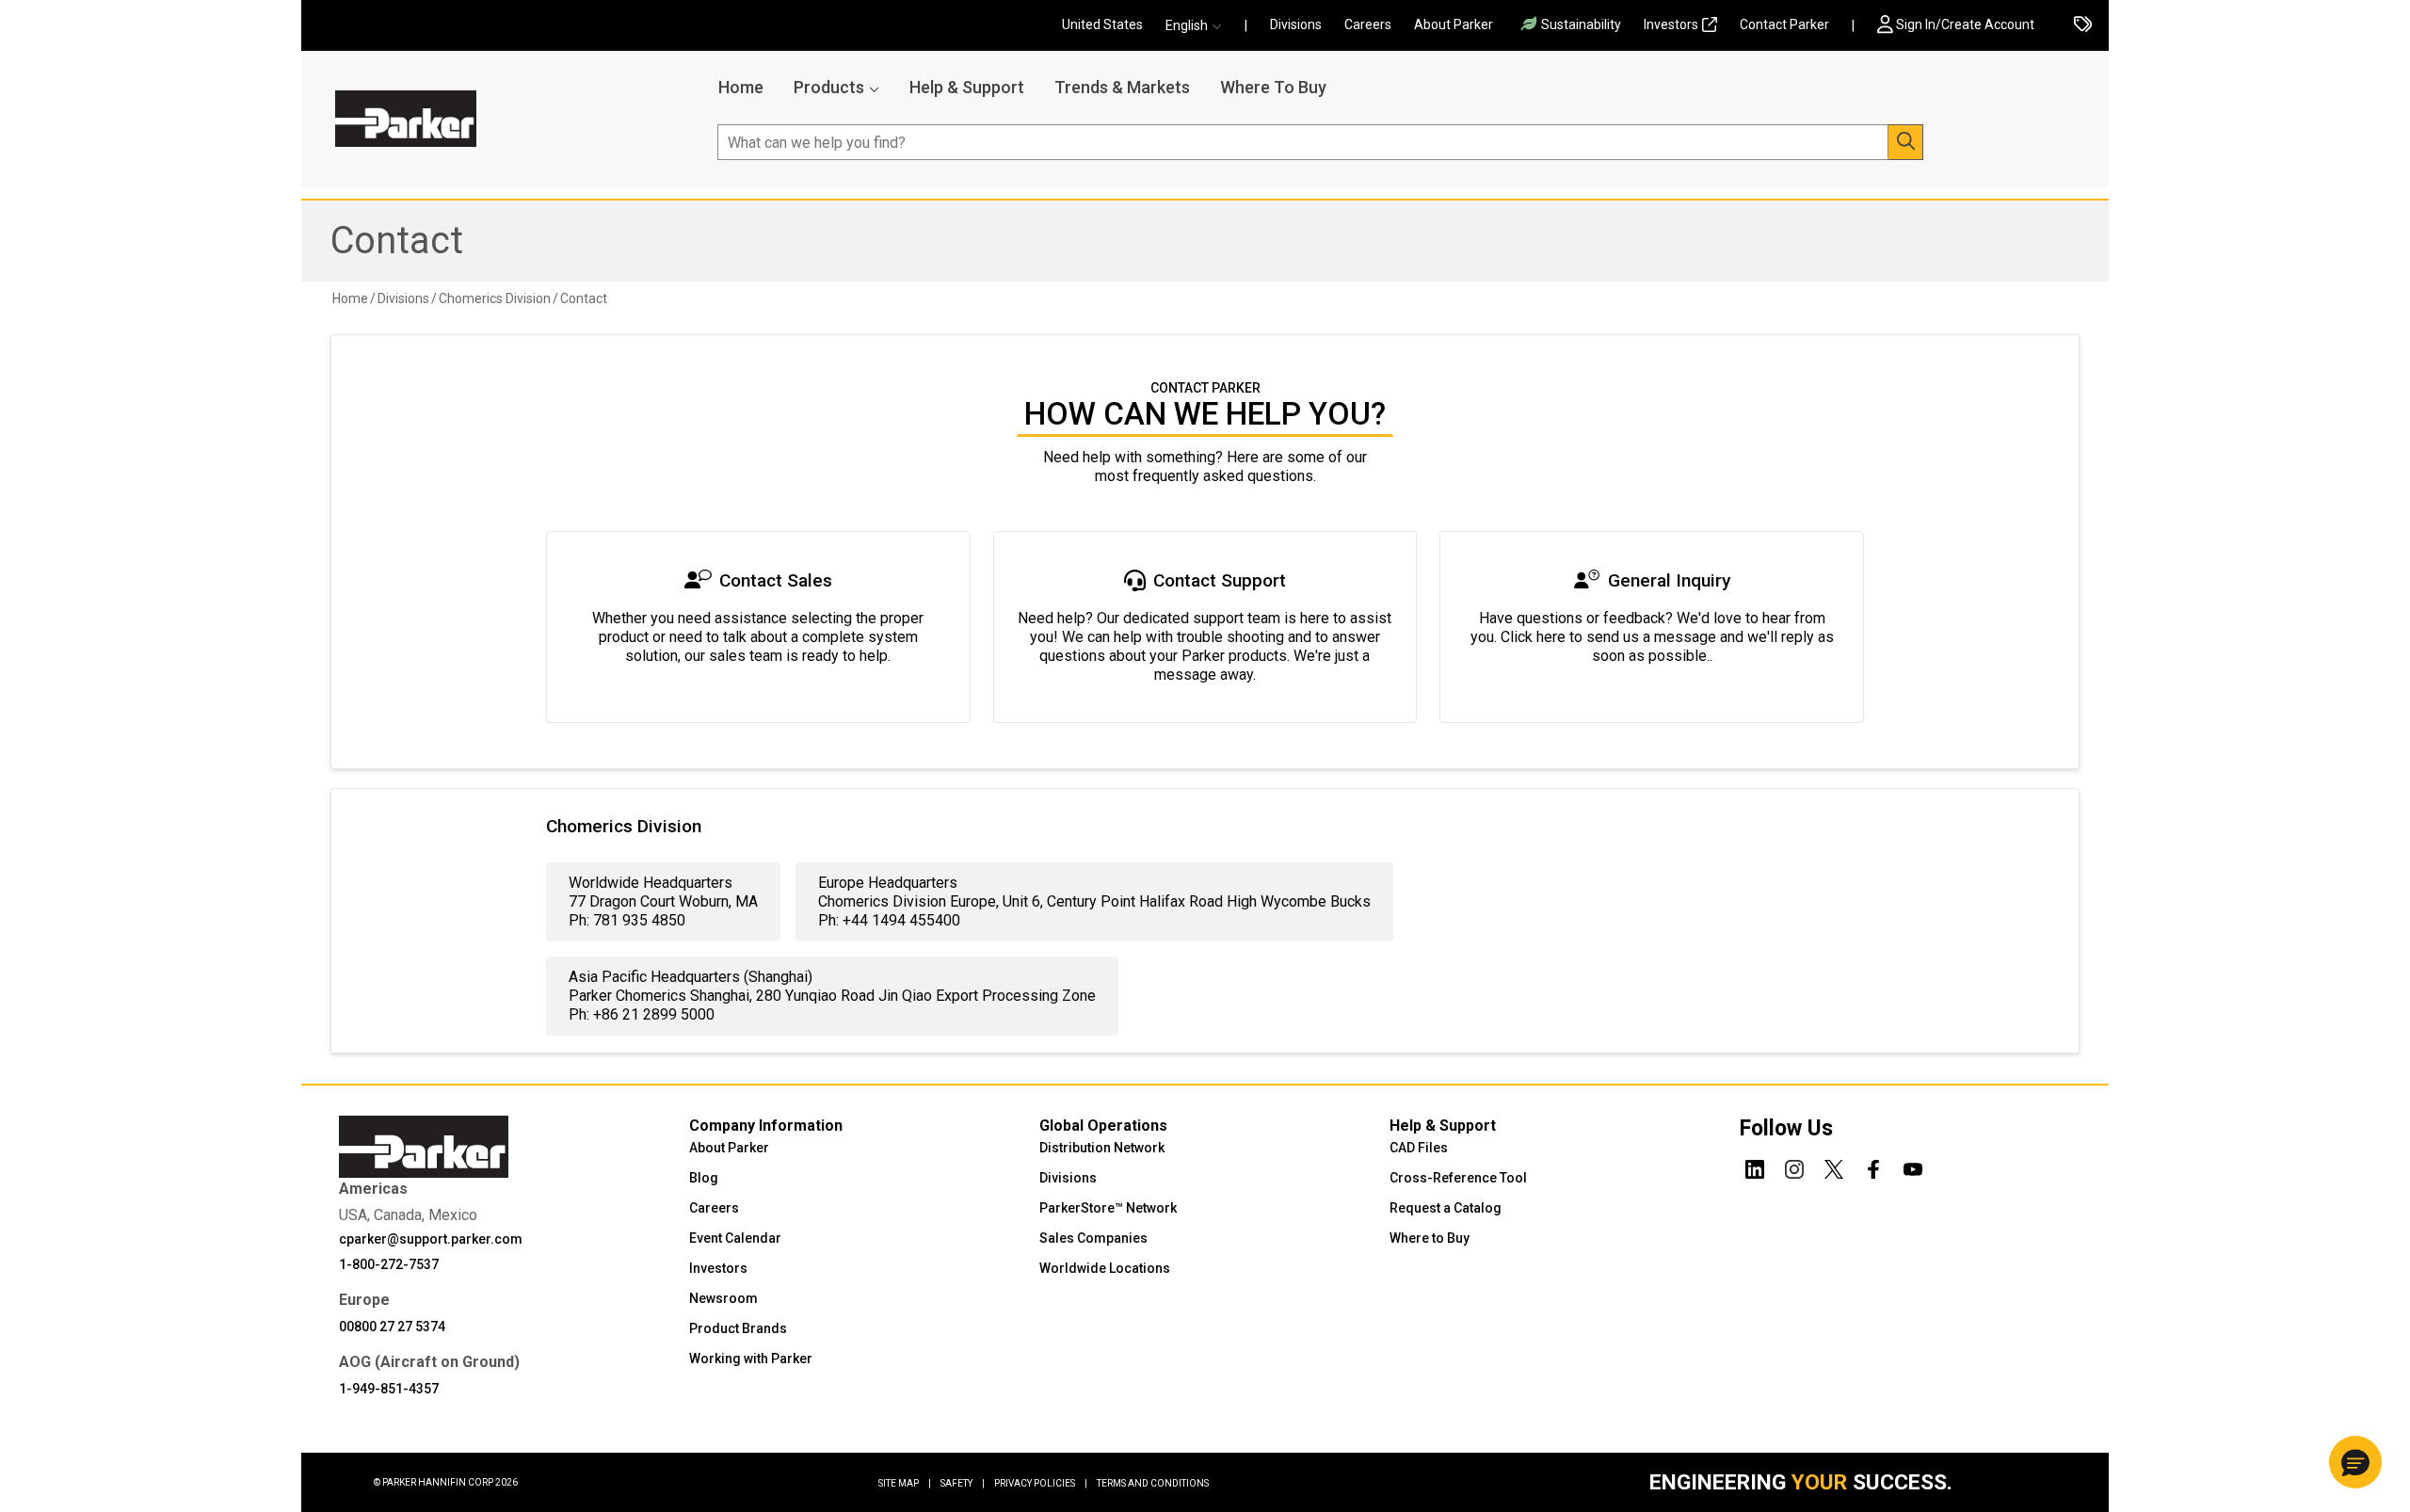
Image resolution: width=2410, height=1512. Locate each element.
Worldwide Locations (1105, 1268)
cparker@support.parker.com (431, 1239)
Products (829, 87)
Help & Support (967, 87)
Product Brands (738, 1328)
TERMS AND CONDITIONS (1153, 1483)
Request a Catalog (1446, 1208)
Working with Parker (751, 1359)
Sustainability (1581, 24)
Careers (1368, 24)
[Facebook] (1873, 1166)
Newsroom (723, 1298)
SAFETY (963, 1483)
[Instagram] (1794, 1166)
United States (1102, 24)
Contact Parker (1784, 24)
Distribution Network (1102, 1148)
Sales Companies (1093, 1238)
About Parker (1454, 24)
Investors (1671, 24)
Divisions (1296, 24)
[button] (1199, 26)
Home (741, 87)
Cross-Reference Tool (1458, 1178)
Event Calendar (735, 1238)
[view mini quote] (2083, 26)
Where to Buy (1430, 1238)
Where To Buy (1273, 87)
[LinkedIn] (1755, 1166)
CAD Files (1419, 1148)
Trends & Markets (1122, 87)
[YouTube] (1913, 1166)
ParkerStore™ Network (1108, 1208)
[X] (1834, 1166)
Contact (397, 241)
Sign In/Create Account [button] (1965, 24)
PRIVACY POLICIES (1041, 1483)
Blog (704, 1178)
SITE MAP (905, 1483)
